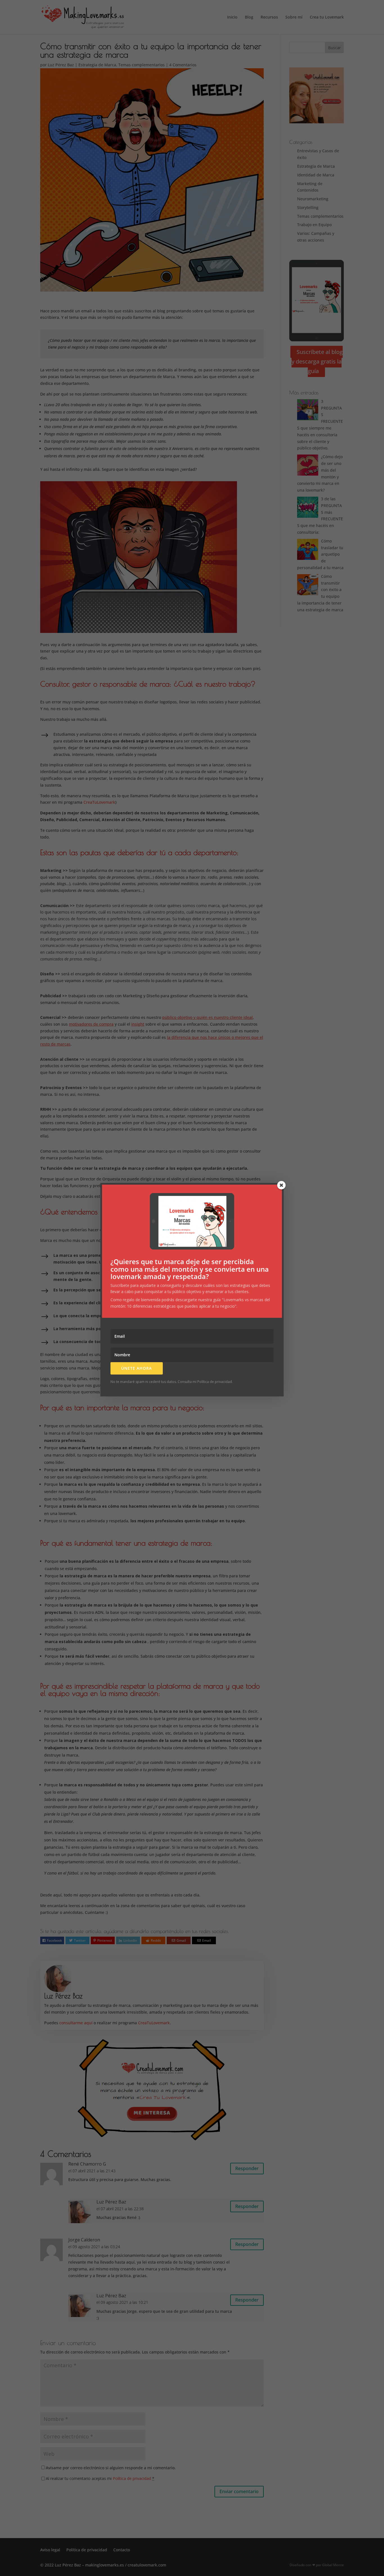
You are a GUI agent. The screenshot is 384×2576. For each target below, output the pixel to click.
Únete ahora (136, 1368)
